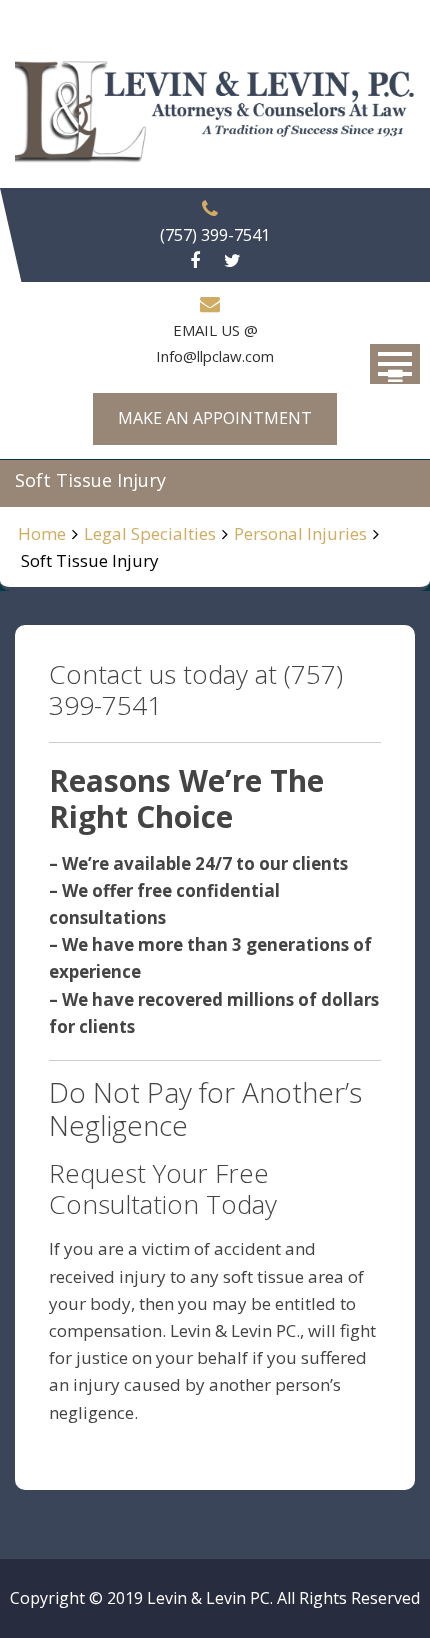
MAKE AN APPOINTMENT (215, 418)
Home (42, 533)
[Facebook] (195, 261)
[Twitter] (232, 261)
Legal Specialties (150, 533)
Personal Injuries (300, 533)
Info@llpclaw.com (215, 356)
